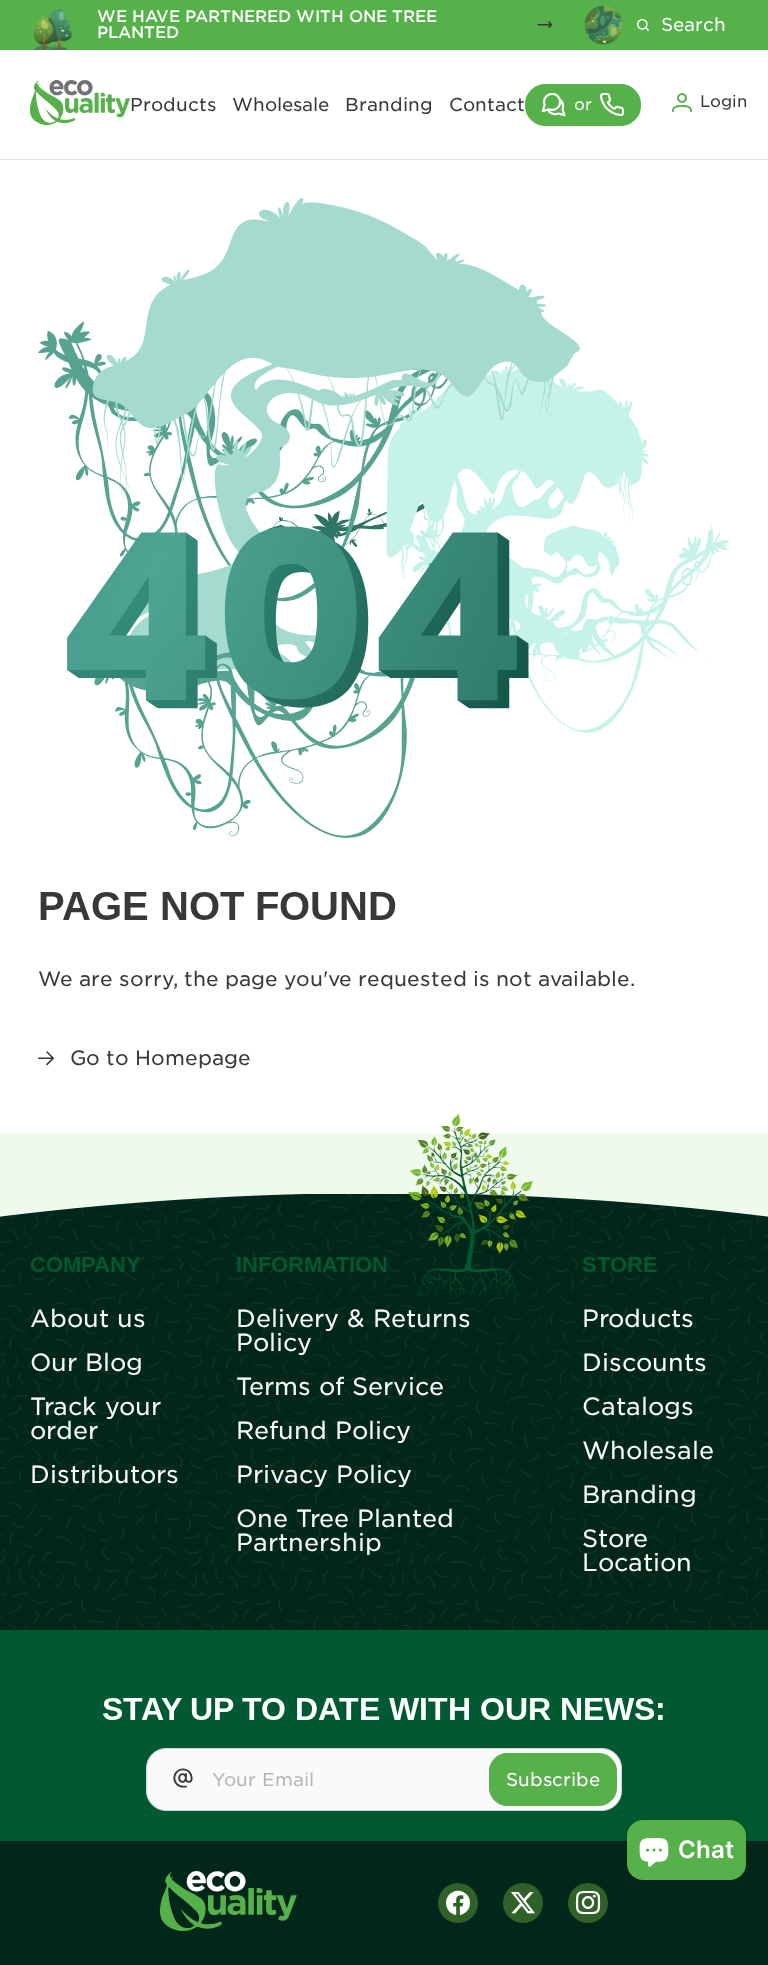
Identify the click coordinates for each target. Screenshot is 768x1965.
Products (173, 105)
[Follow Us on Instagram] (588, 1903)
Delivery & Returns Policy (353, 1331)
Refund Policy (323, 1431)
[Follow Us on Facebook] (458, 1903)
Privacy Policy (324, 1475)
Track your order (95, 1419)
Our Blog (86, 1363)
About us (88, 1319)
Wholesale (280, 105)
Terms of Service (340, 1387)
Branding (389, 105)
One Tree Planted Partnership (345, 1531)
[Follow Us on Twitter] (523, 1903)
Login (723, 101)
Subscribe (553, 1779)
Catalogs (638, 1407)
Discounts (644, 1363)
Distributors (104, 1475)
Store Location (637, 1551)
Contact (487, 105)
